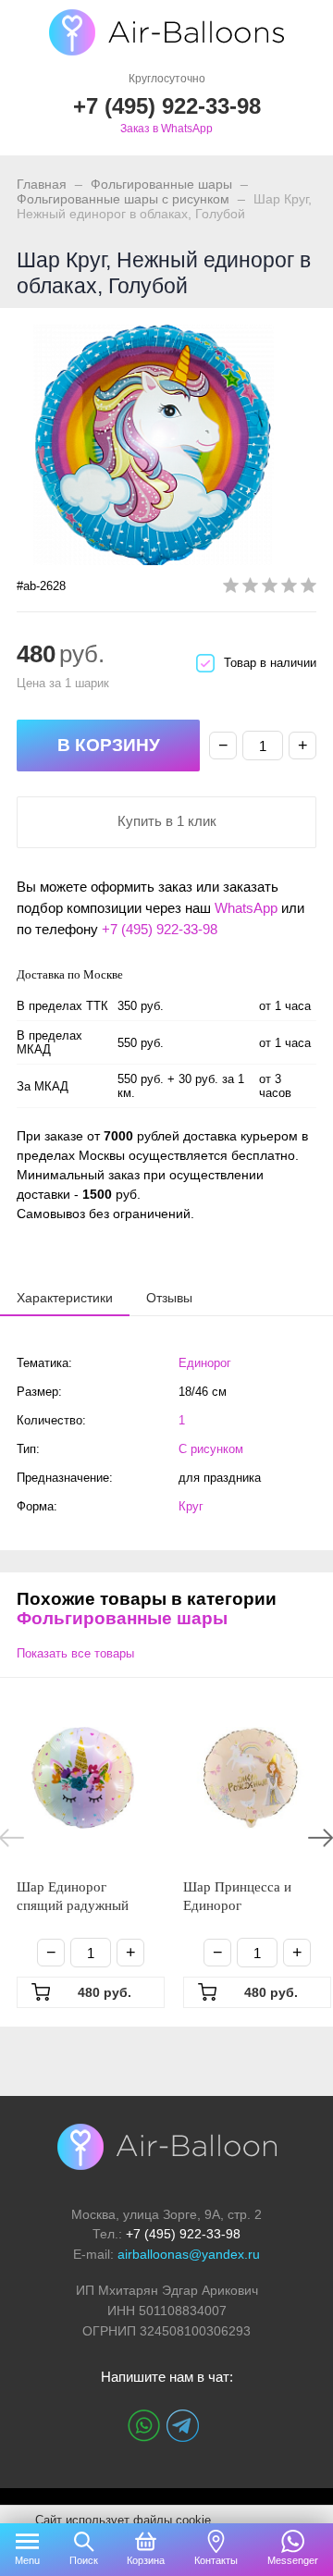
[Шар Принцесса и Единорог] (250, 1778)
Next (321, 1838)
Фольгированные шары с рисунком (123, 199)
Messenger (293, 2560)
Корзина (146, 2560)
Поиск (84, 2560)
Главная (42, 184)
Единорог (205, 1363)
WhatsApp (246, 908)
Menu (27, 2560)
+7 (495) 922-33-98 (160, 929)
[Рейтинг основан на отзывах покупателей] (270, 589)
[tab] (65, 1298)
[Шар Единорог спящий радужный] (83, 1778)
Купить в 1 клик (167, 821)
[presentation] (65, 1297)
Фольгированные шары (161, 184)
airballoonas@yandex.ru (189, 2254)
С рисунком (211, 1449)
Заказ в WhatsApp (166, 129)
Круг (191, 1506)
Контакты (216, 2560)
